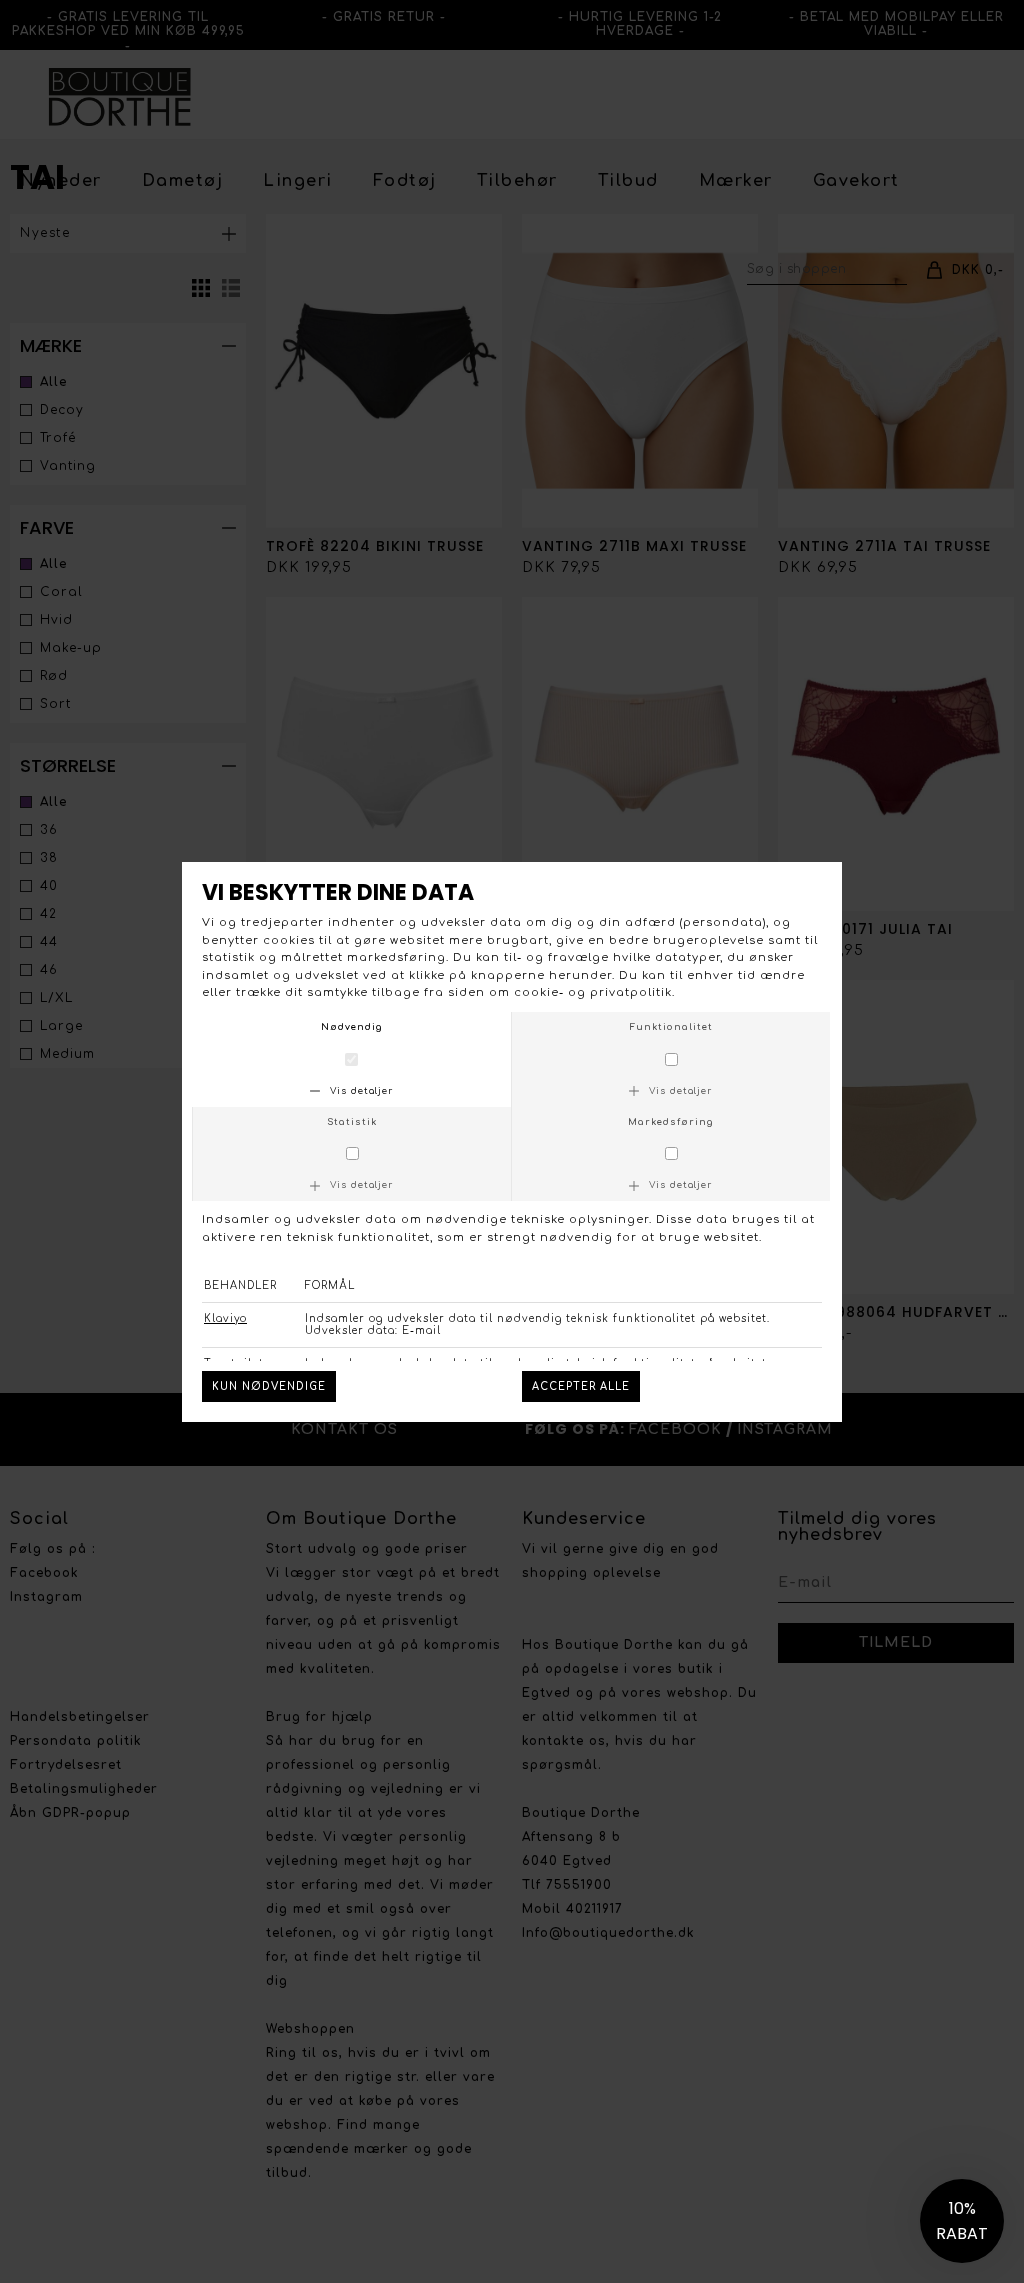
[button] (962, 2221)
